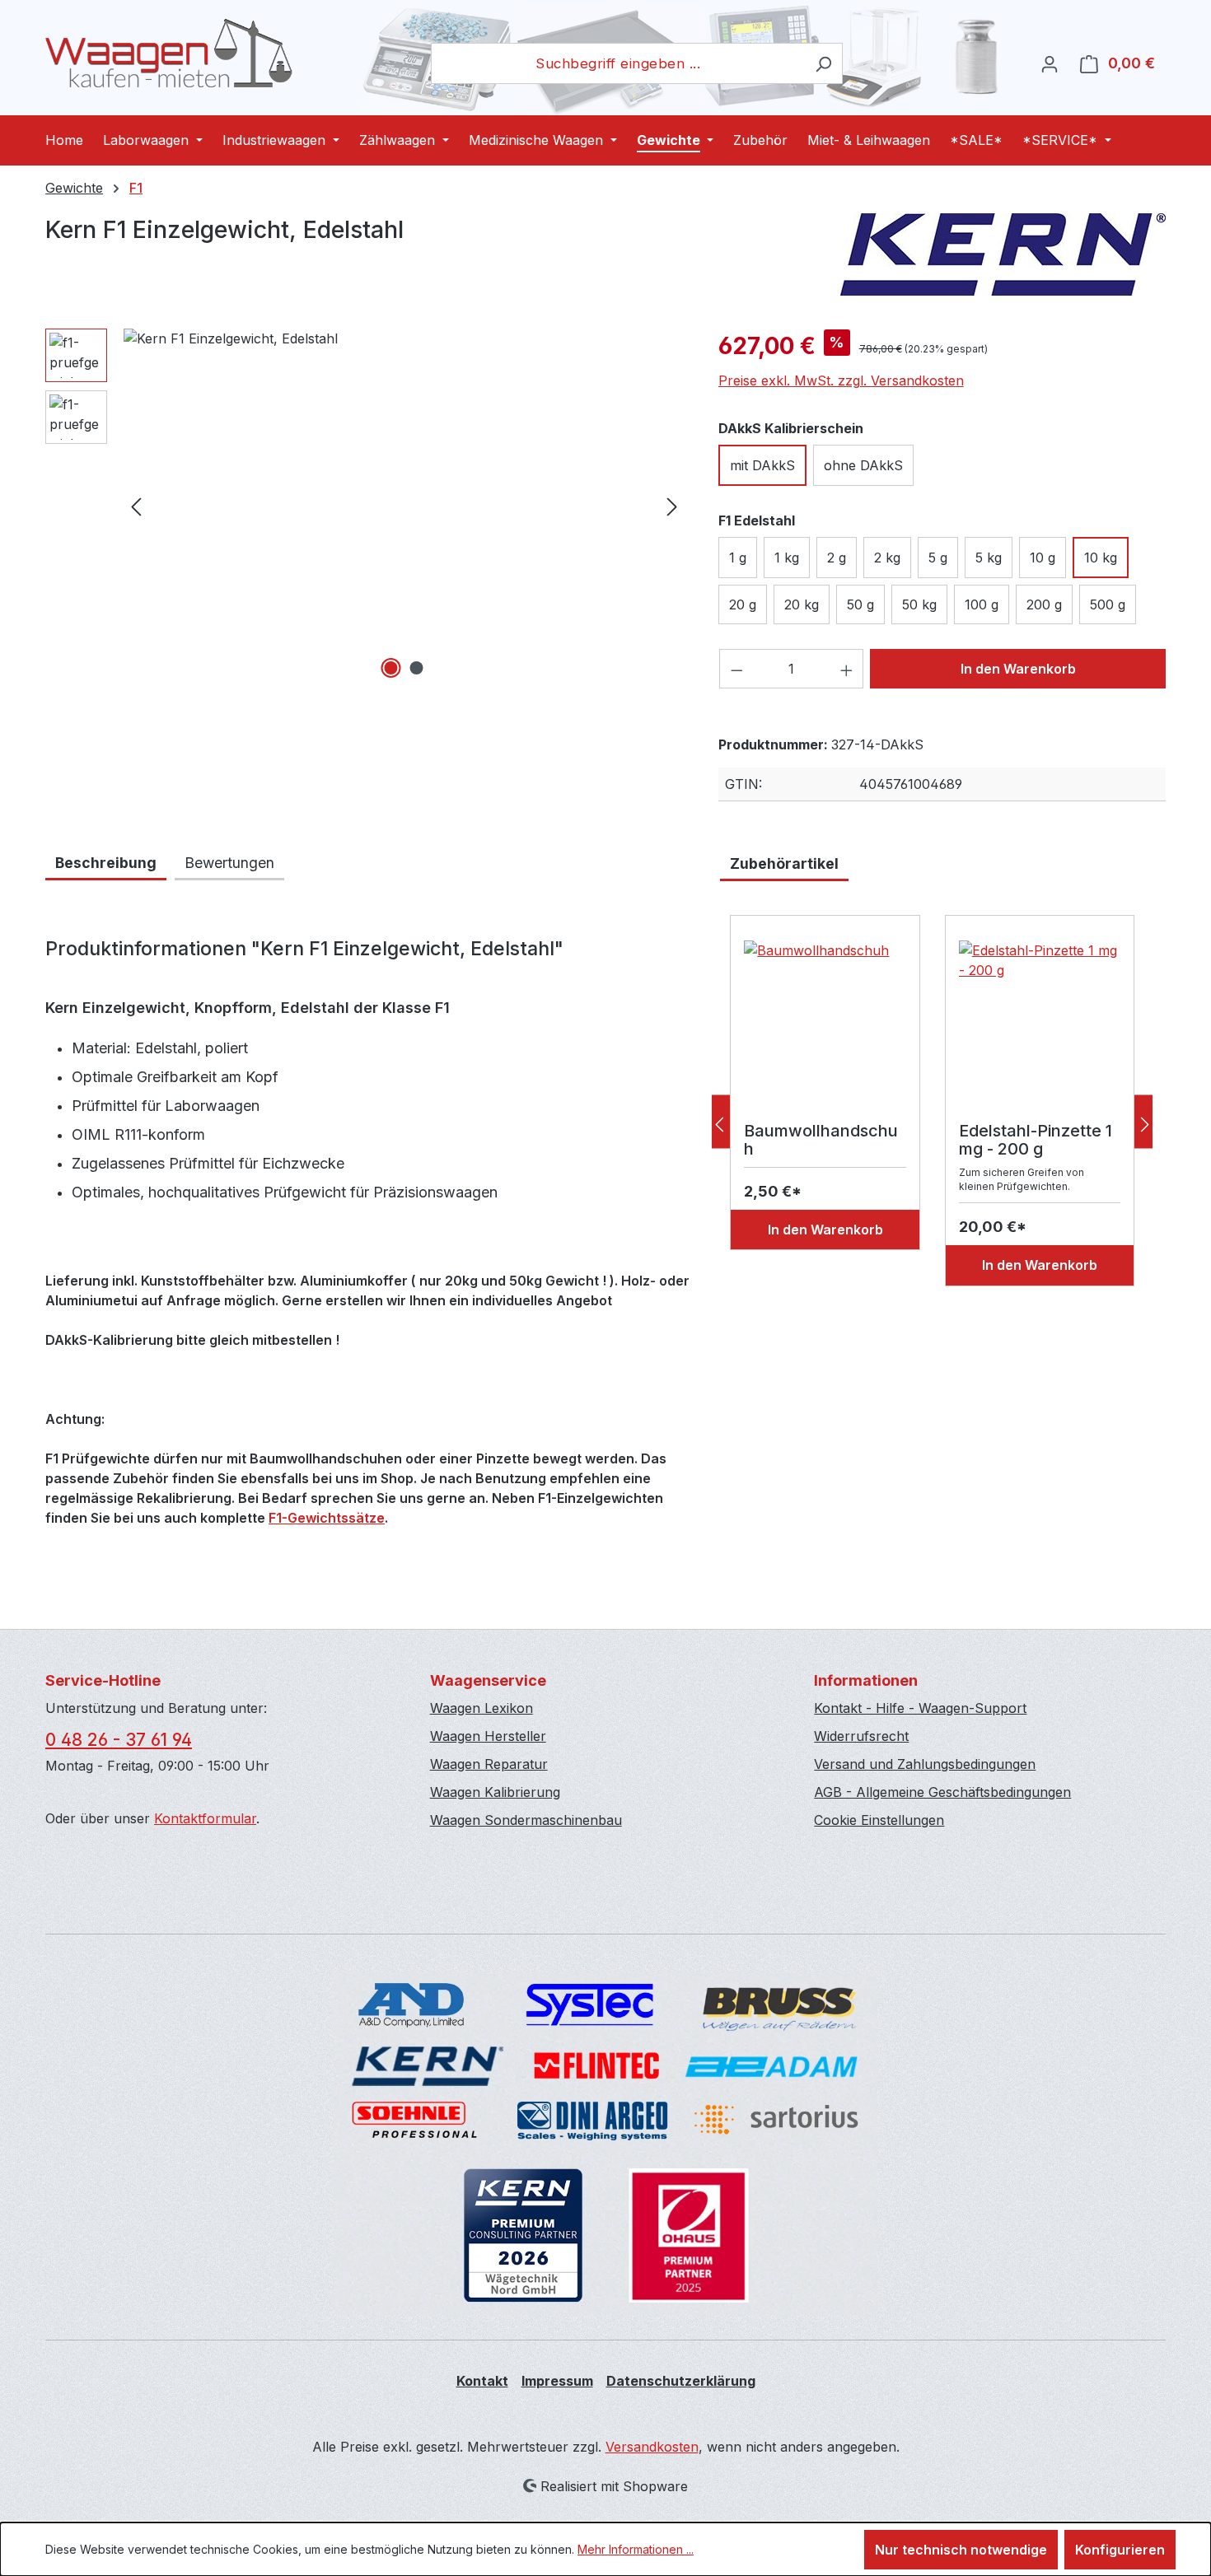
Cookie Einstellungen (879, 1820)
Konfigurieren (1120, 2550)
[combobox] (618, 63)
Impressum (557, 2381)
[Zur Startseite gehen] (169, 54)
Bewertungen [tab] (229, 863)
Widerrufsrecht (861, 1736)
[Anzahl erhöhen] (847, 669)
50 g (860, 604)
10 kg (1101, 558)
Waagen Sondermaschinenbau (526, 1820)
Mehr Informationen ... (636, 2549)
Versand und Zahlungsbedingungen (925, 1764)
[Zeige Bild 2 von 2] (417, 668)
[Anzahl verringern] (736, 669)
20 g (743, 604)
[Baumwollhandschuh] (825, 1023)
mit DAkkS (762, 465)
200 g (1044, 604)
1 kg (787, 558)
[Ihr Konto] (1050, 63)
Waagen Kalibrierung (495, 1792)
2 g (837, 558)
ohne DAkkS (863, 465)
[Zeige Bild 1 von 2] (391, 668)
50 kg (919, 604)
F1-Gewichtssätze (327, 1518)
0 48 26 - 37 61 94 (119, 1740)
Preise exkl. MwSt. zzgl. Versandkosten (841, 380)
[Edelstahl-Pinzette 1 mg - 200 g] (1040, 1023)
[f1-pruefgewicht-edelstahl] (404, 506)
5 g (938, 558)
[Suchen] (823, 63)
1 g (738, 558)
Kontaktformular (205, 1818)
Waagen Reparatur (489, 1764)
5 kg (989, 558)
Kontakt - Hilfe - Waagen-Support (920, 1708)
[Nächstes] (672, 506)
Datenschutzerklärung (681, 2381)
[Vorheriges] (136, 506)
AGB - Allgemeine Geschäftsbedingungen (942, 1792)
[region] (365, 506)
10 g (1043, 558)
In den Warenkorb (1018, 669)
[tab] (106, 864)
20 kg (802, 604)
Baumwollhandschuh (821, 1140)
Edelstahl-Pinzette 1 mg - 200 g (1036, 1140)
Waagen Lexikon (482, 1708)
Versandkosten (652, 2447)
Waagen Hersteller (488, 1736)
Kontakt (482, 2381)
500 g (1108, 604)
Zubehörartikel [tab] (784, 863)
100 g (982, 604)
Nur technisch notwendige (961, 2550)
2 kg (887, 558)
